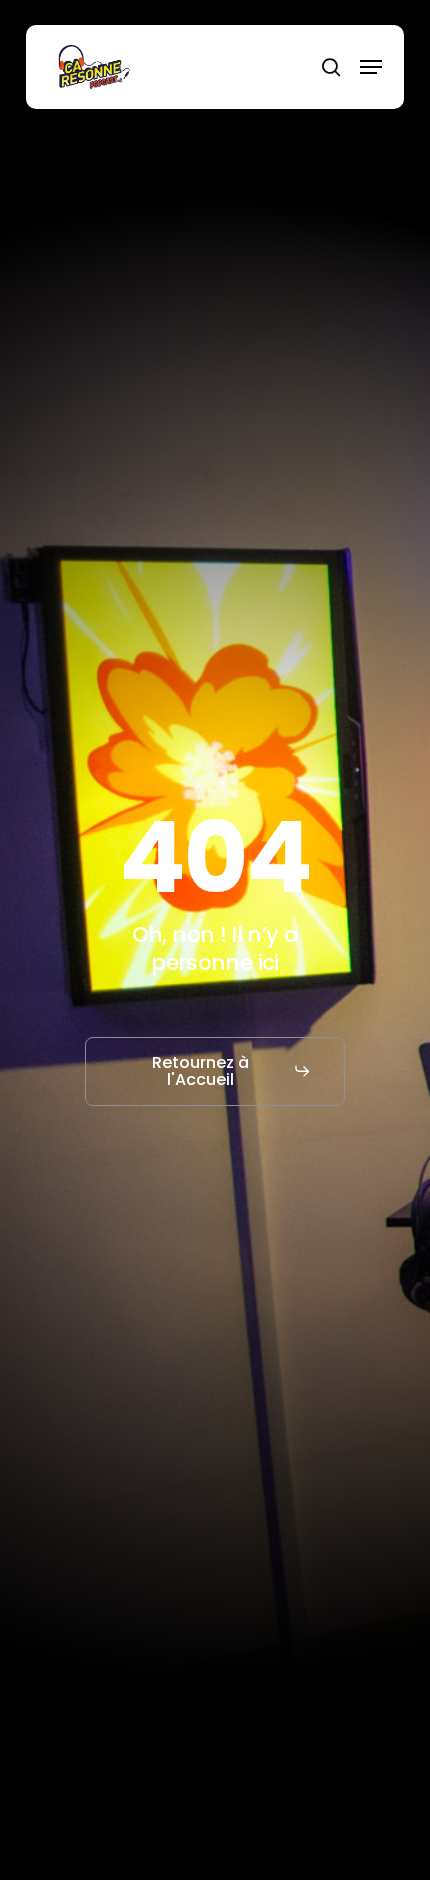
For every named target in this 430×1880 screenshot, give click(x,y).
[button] (371, 67)
